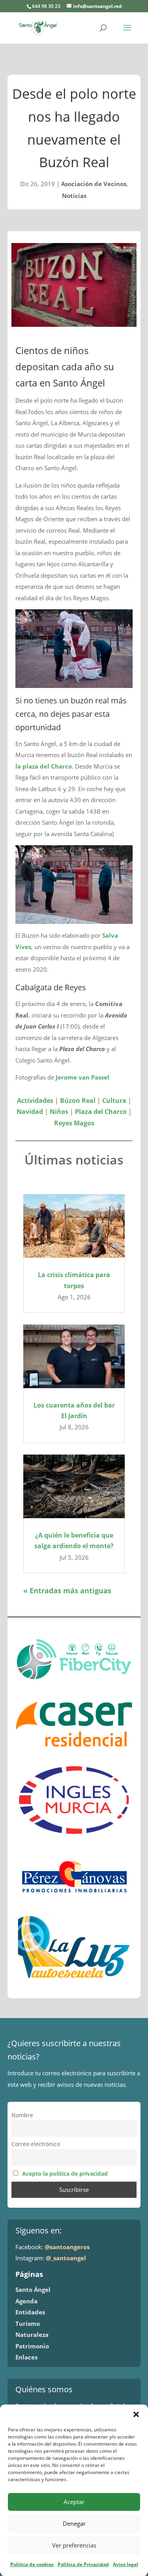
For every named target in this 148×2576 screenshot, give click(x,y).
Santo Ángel (33, 2290)
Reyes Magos (74, 1123)
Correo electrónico (36, 2144)
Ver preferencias (74, 2545)
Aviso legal (126, 2564)
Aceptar (74, 2502)
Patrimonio (32, 2346)
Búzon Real (78, 1101)
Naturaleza (32, 2335)
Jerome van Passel (82, 1077)
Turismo (28, 2323)
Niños (59, 1112)
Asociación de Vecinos (94, 184)
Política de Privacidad (83, 2564)
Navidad (30, 1112)
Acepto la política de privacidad (65, 2174)
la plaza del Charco (44, 766)
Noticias (74, 196)
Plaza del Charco (101, 1112)
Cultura (114, 1101)
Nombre (22, 2115)
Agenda (26, 2301)
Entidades (30, 2312)
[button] (136, 2414)
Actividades (35, 1101)
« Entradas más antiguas (67, 1590)
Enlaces (26, 2357)
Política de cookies (32, 2564)
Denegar (74, 2523)
